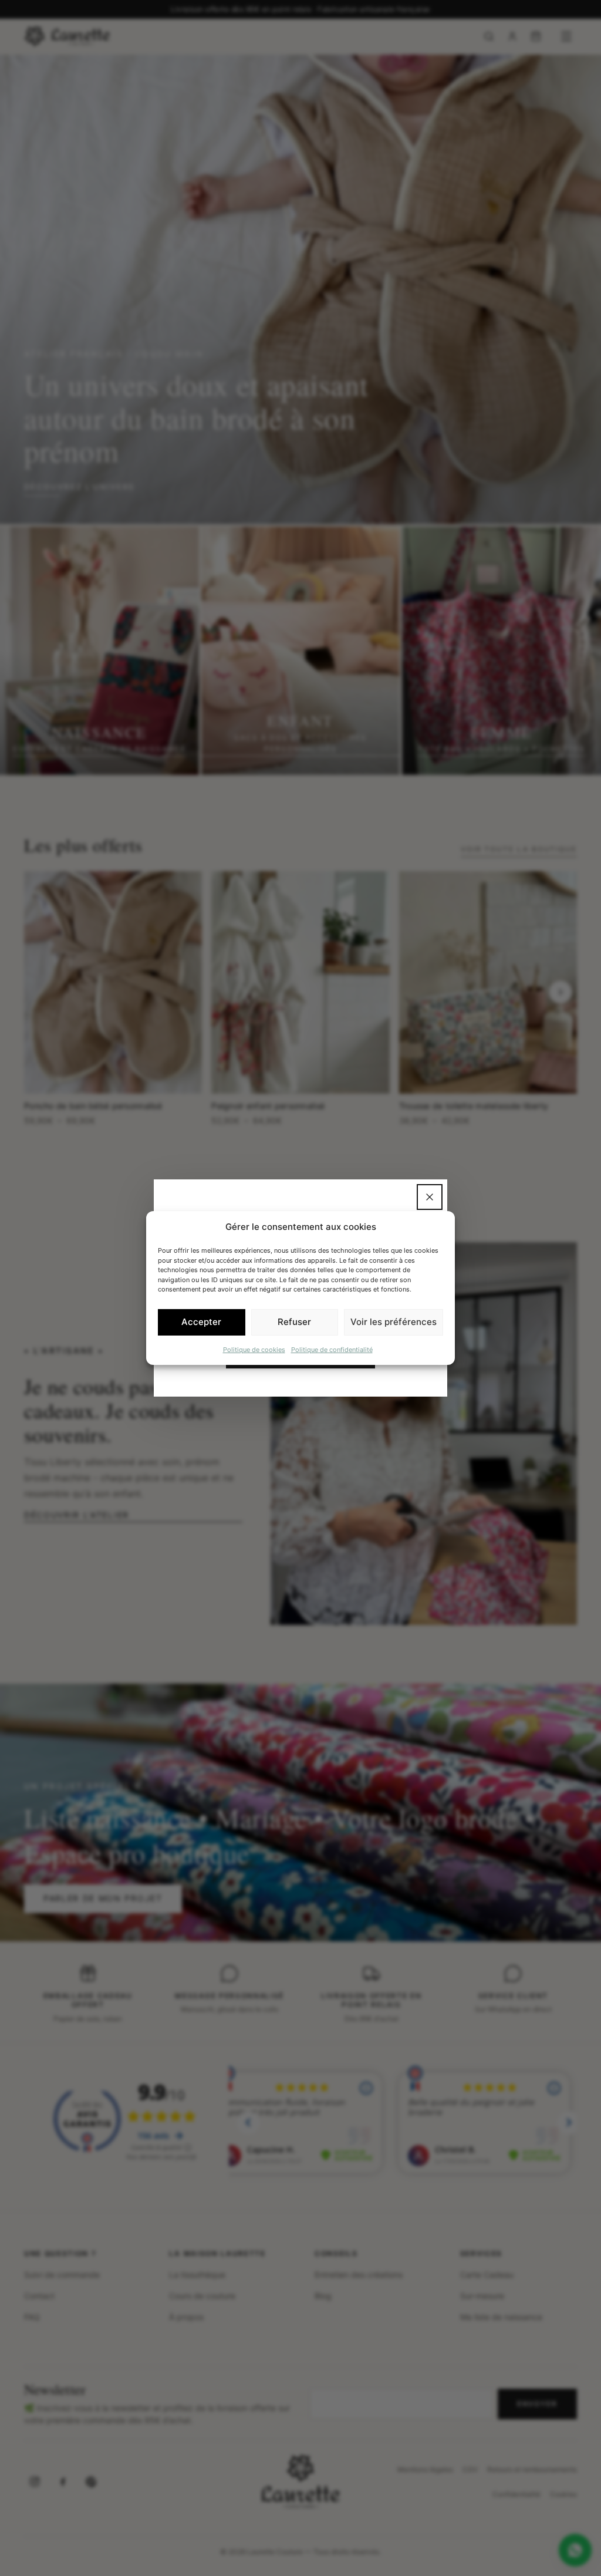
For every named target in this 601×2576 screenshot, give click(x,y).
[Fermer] (430, 1197)
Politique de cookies (254, 1349)
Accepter (201, 1322)
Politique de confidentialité (332, 1349)
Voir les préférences (394, 1322)
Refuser (294, 1322)
